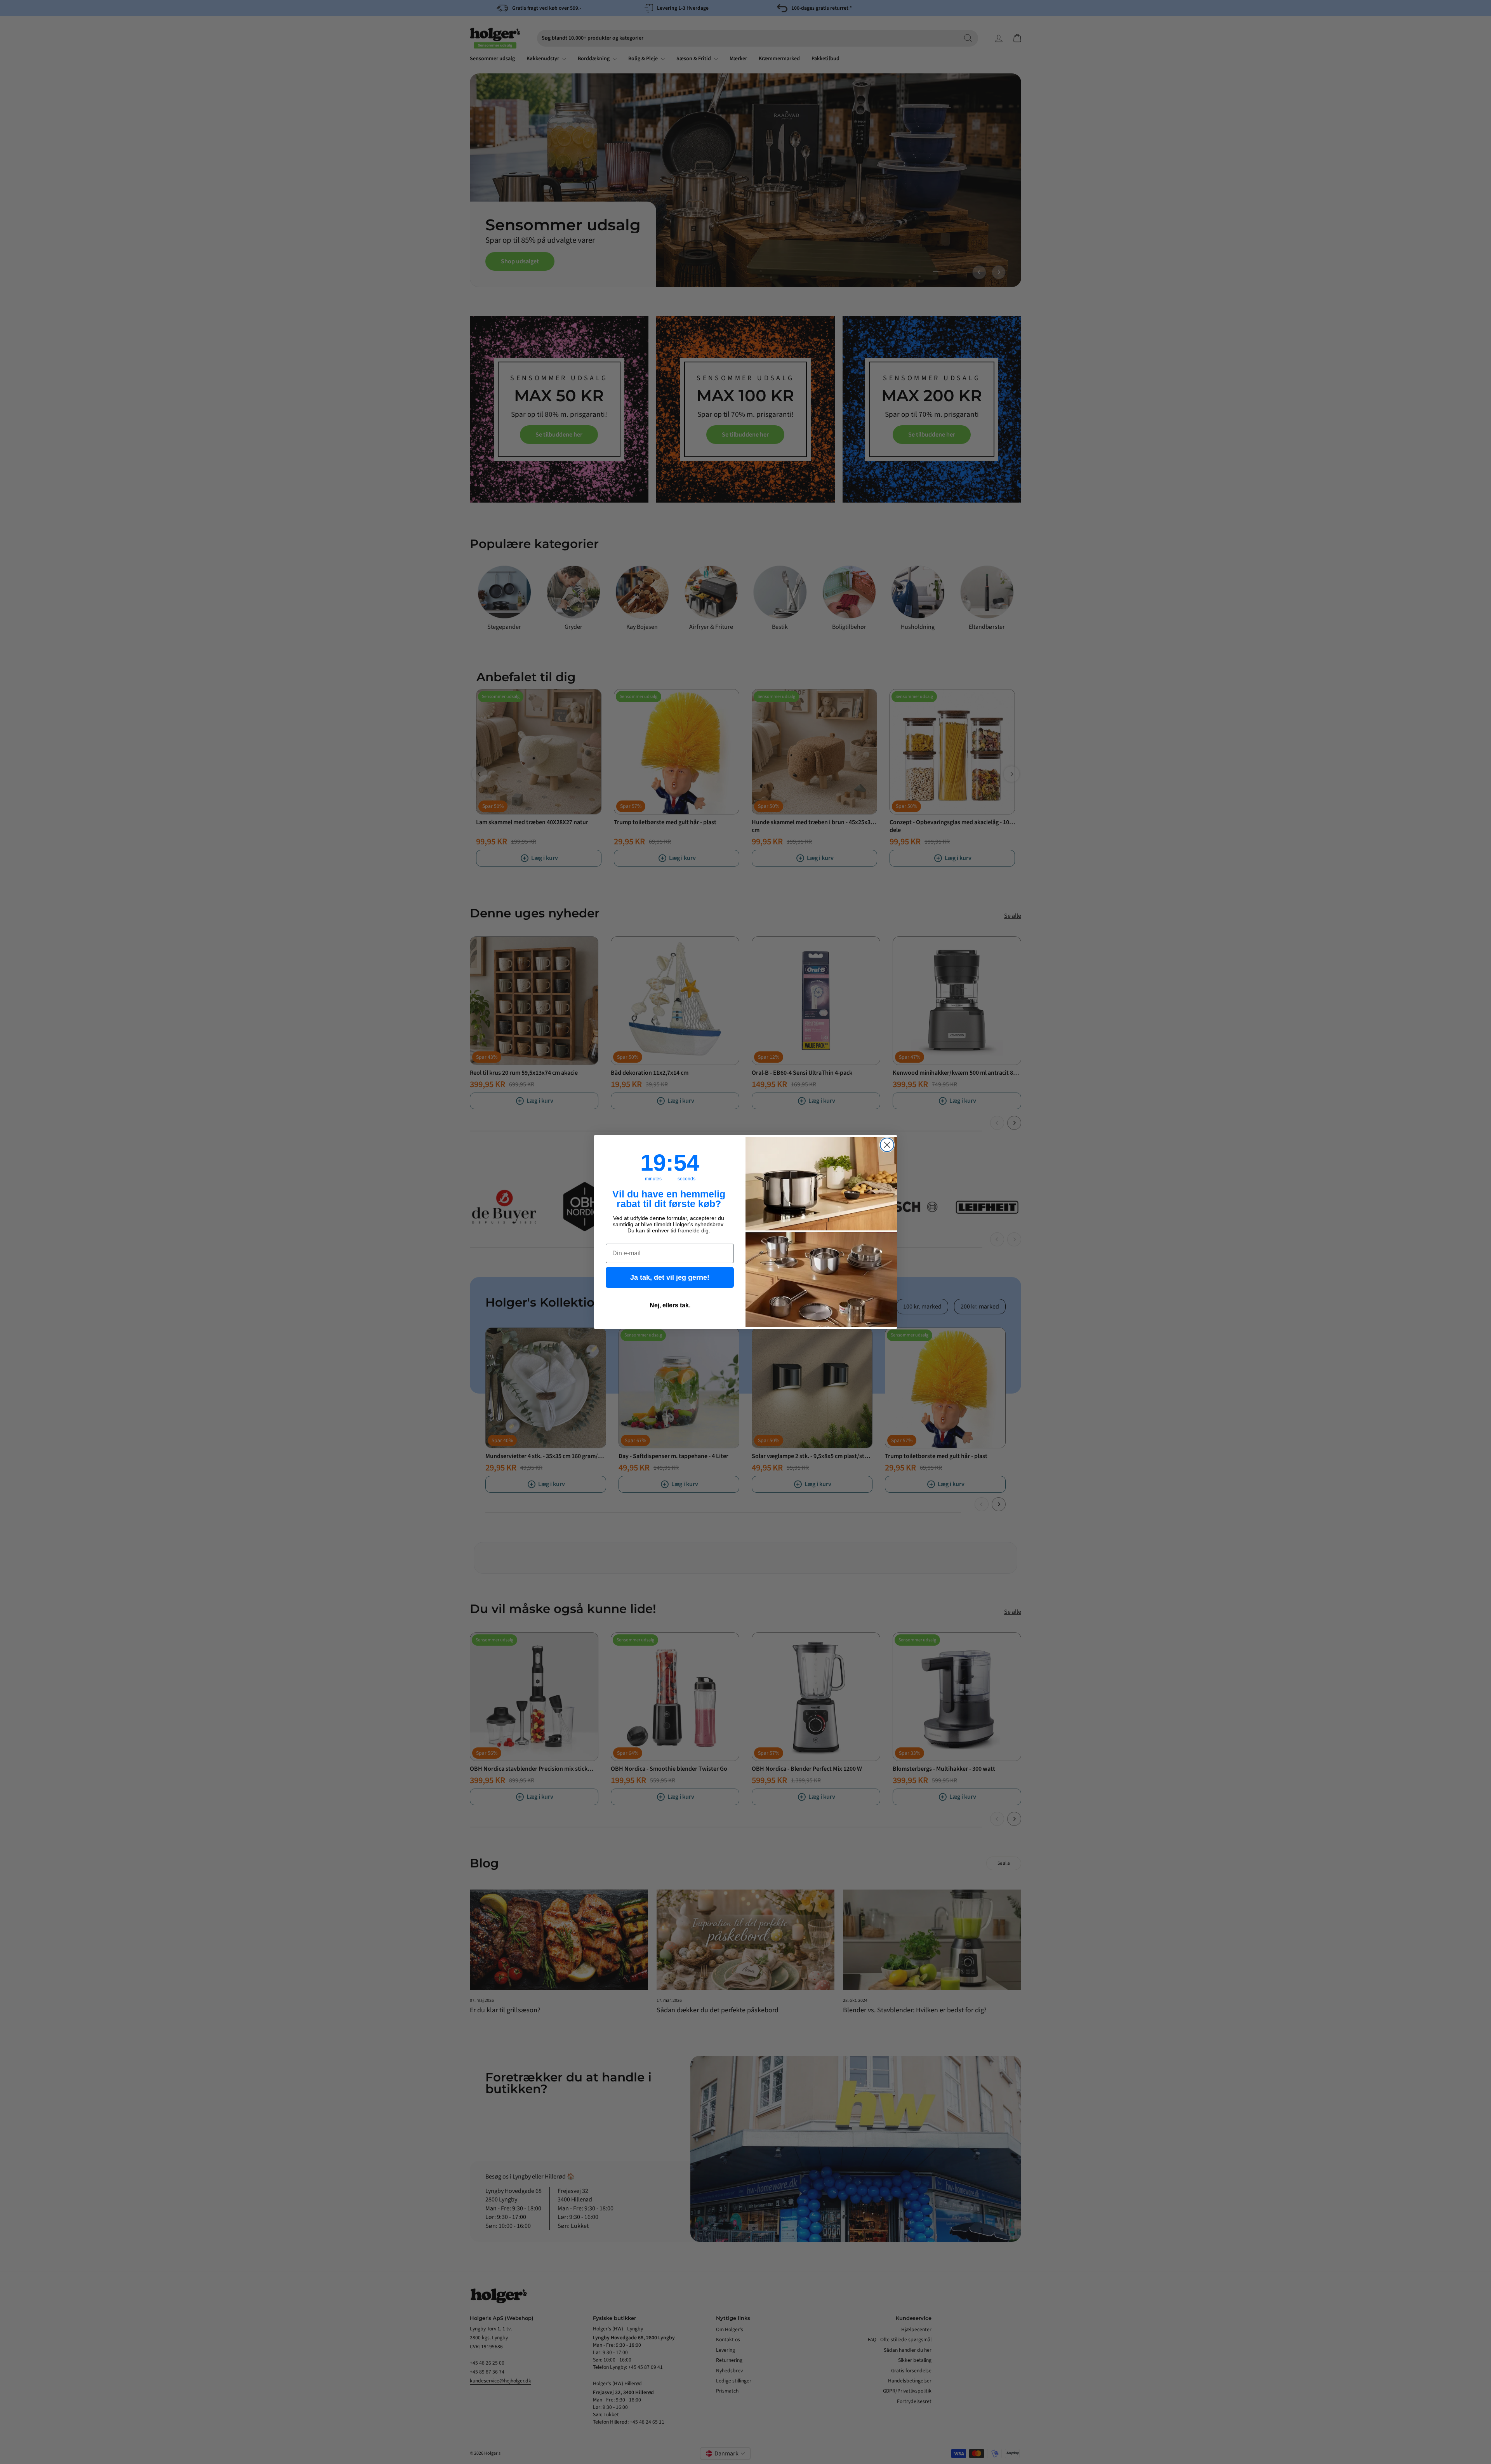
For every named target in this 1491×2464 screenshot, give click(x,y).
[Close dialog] (887, 1145)
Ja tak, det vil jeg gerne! (670, 1277)
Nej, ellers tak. (670, 1305)
